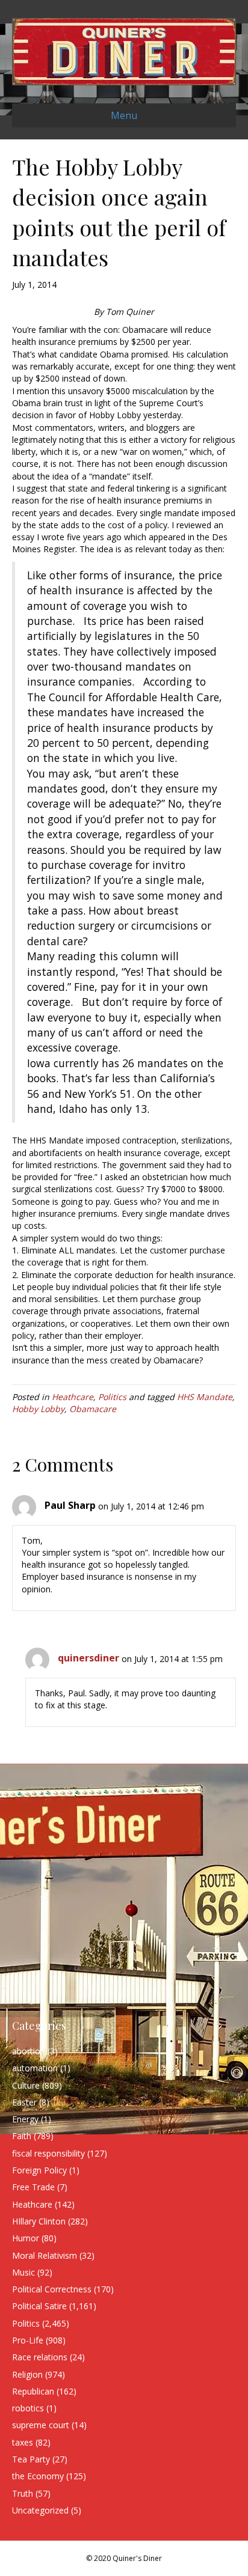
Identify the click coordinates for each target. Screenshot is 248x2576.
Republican (33, 2391)
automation (35, 2068)
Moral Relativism (45, 2255)
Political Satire (39, 2306)
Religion (27, 2374)
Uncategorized (40, 2510)
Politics (112, 1397)
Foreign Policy (39, 2170)
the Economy (38, 2476)
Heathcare (73, 1397)
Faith (22, 2136)
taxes (23, 2442)
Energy (25, 2119)
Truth (23, 2493)
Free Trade (33, 2187)
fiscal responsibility (48, 2153)
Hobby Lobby (38, 1409)
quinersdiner (88, 1658)
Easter (24, 2102)
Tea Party (31, 2459)
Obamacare (93, 1409)
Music (23, 2272)
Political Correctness (52, 2289)
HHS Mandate (205, 1397)
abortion (29, 2051)
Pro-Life (28, 2340)
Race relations (40, 2357)
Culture (26, 2085)
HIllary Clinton (39, 2221)
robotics (28, 2408)
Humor (26, 2238)
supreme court (41, 2425)
